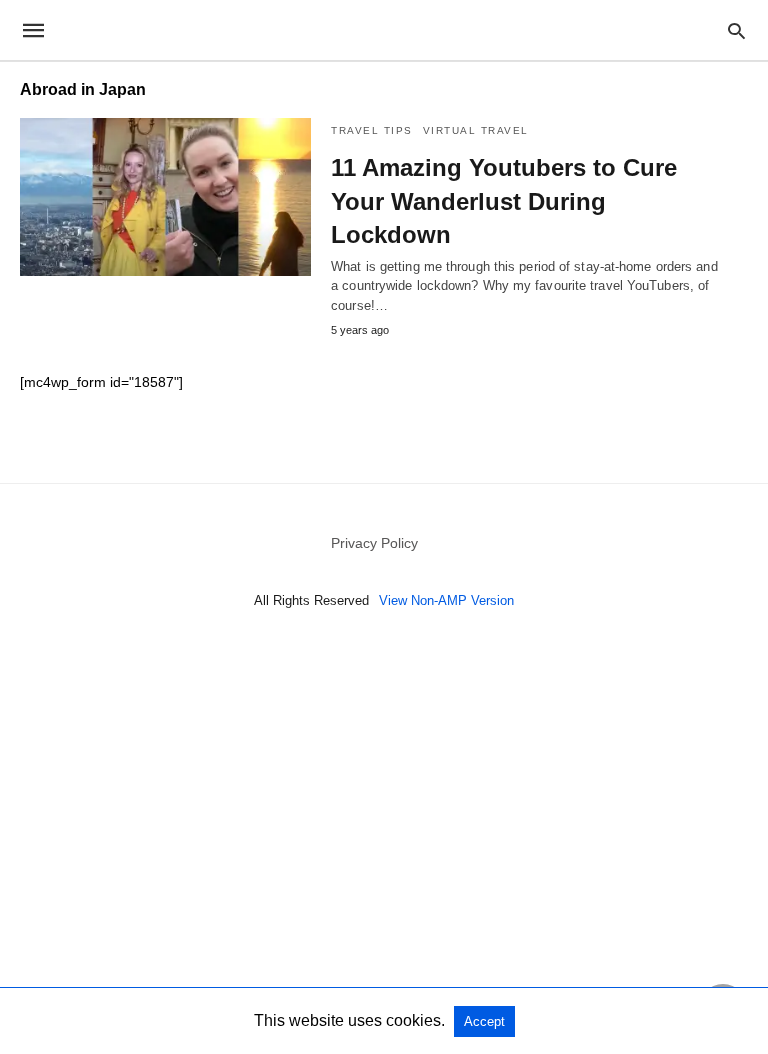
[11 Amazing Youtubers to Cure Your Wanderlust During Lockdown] (165, 197)
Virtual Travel (476, 130)
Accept (484, 1021)
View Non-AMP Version (446, 600)
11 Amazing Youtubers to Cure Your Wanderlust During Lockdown (504, 201)
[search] (736, 30)
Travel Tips (372, 130)
